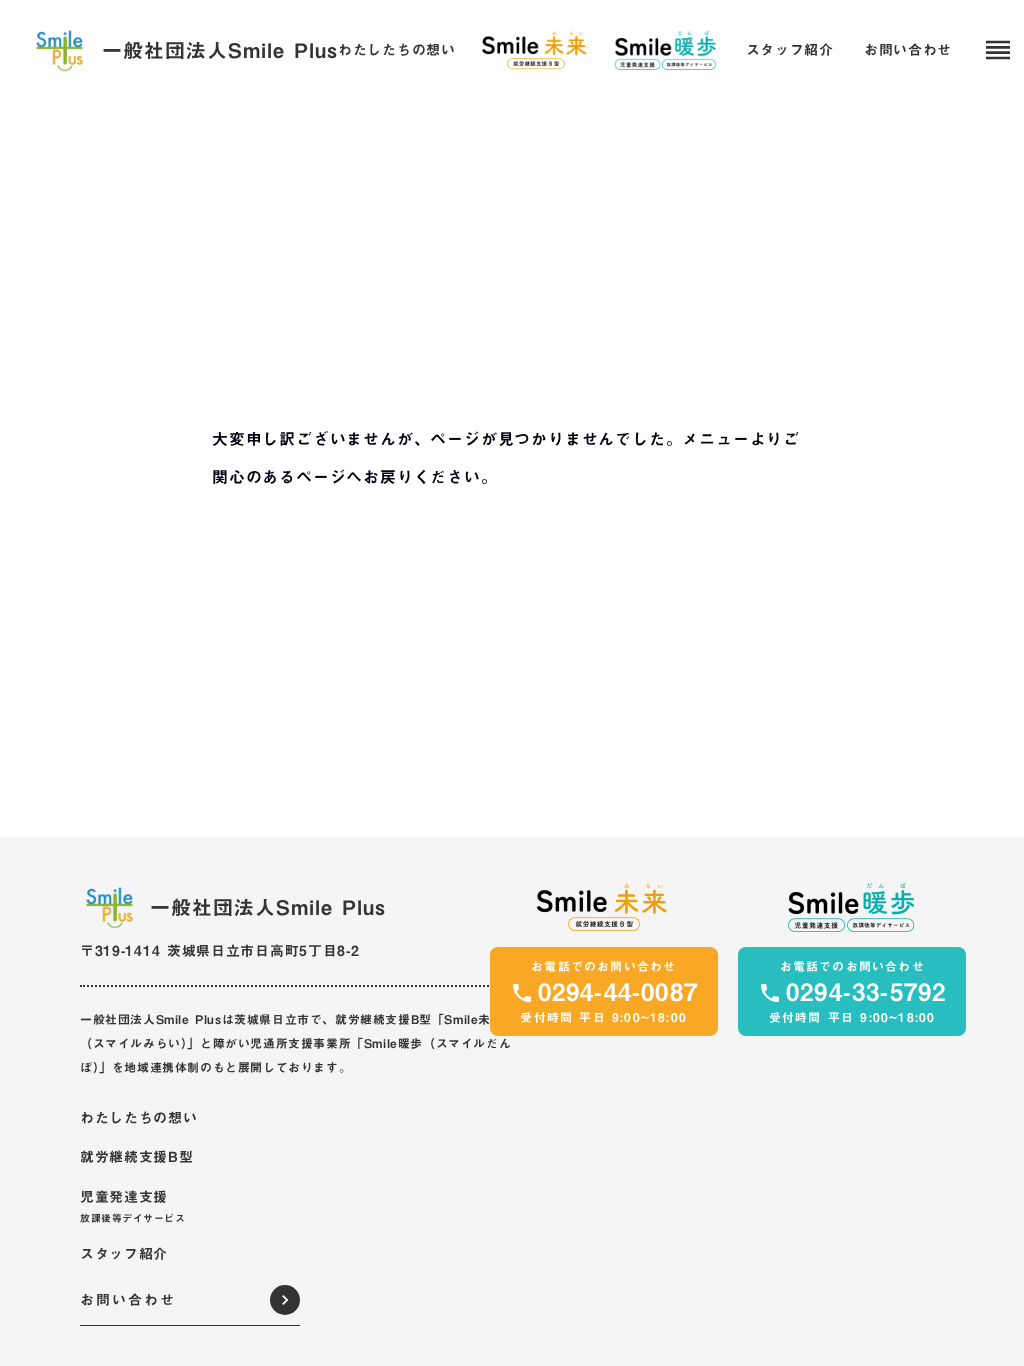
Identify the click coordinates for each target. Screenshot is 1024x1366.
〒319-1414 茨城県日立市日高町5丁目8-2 (220, 951)
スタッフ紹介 (790, 51)
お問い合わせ (908, 51)
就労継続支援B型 (137, 1158)
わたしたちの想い (397, 51)
